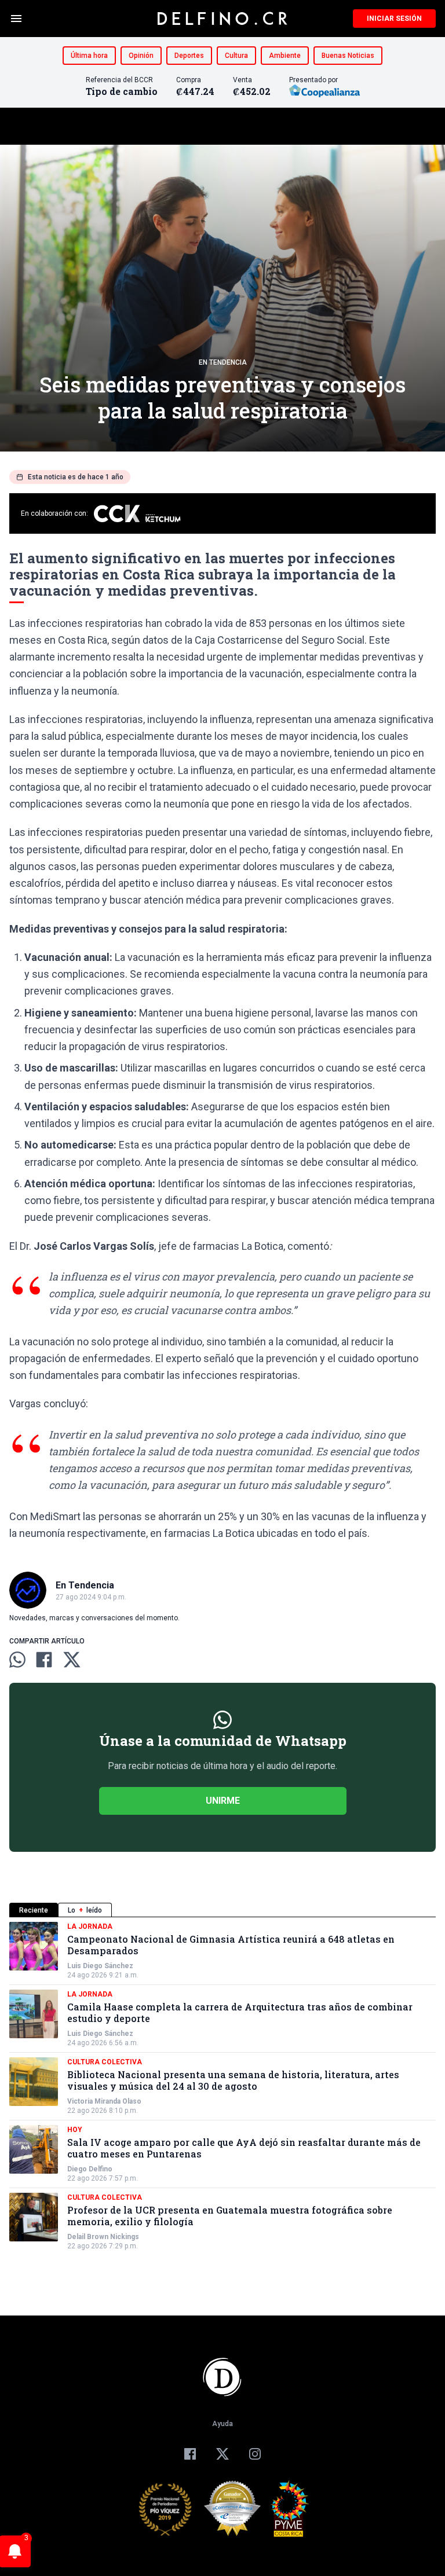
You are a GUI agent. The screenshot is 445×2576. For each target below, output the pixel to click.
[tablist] (222, 1910)
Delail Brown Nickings (103, 2237)
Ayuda (222, 2424)
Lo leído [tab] (85, 1910)
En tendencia (223, 362)
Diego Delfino (90, 2169)
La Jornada (90, 1927)
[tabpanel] (222, 2086)
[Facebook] (190, 2454)
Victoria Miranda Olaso (104, 2101)
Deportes (189, 56)
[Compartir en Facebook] (44, 1660)
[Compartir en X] (72, 1660)
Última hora (89, 56)
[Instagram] (255, 2454)
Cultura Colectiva (105, 2062)
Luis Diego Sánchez (100, 1966)
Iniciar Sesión (394, 19)
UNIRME (223, 1801)
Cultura (236, 56)
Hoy (75, 2130)
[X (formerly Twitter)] (222, 2454)
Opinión (141, 56)
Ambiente (285, 56)
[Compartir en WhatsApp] (17, 1660)
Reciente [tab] (34, 1910)
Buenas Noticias (348, 56)
